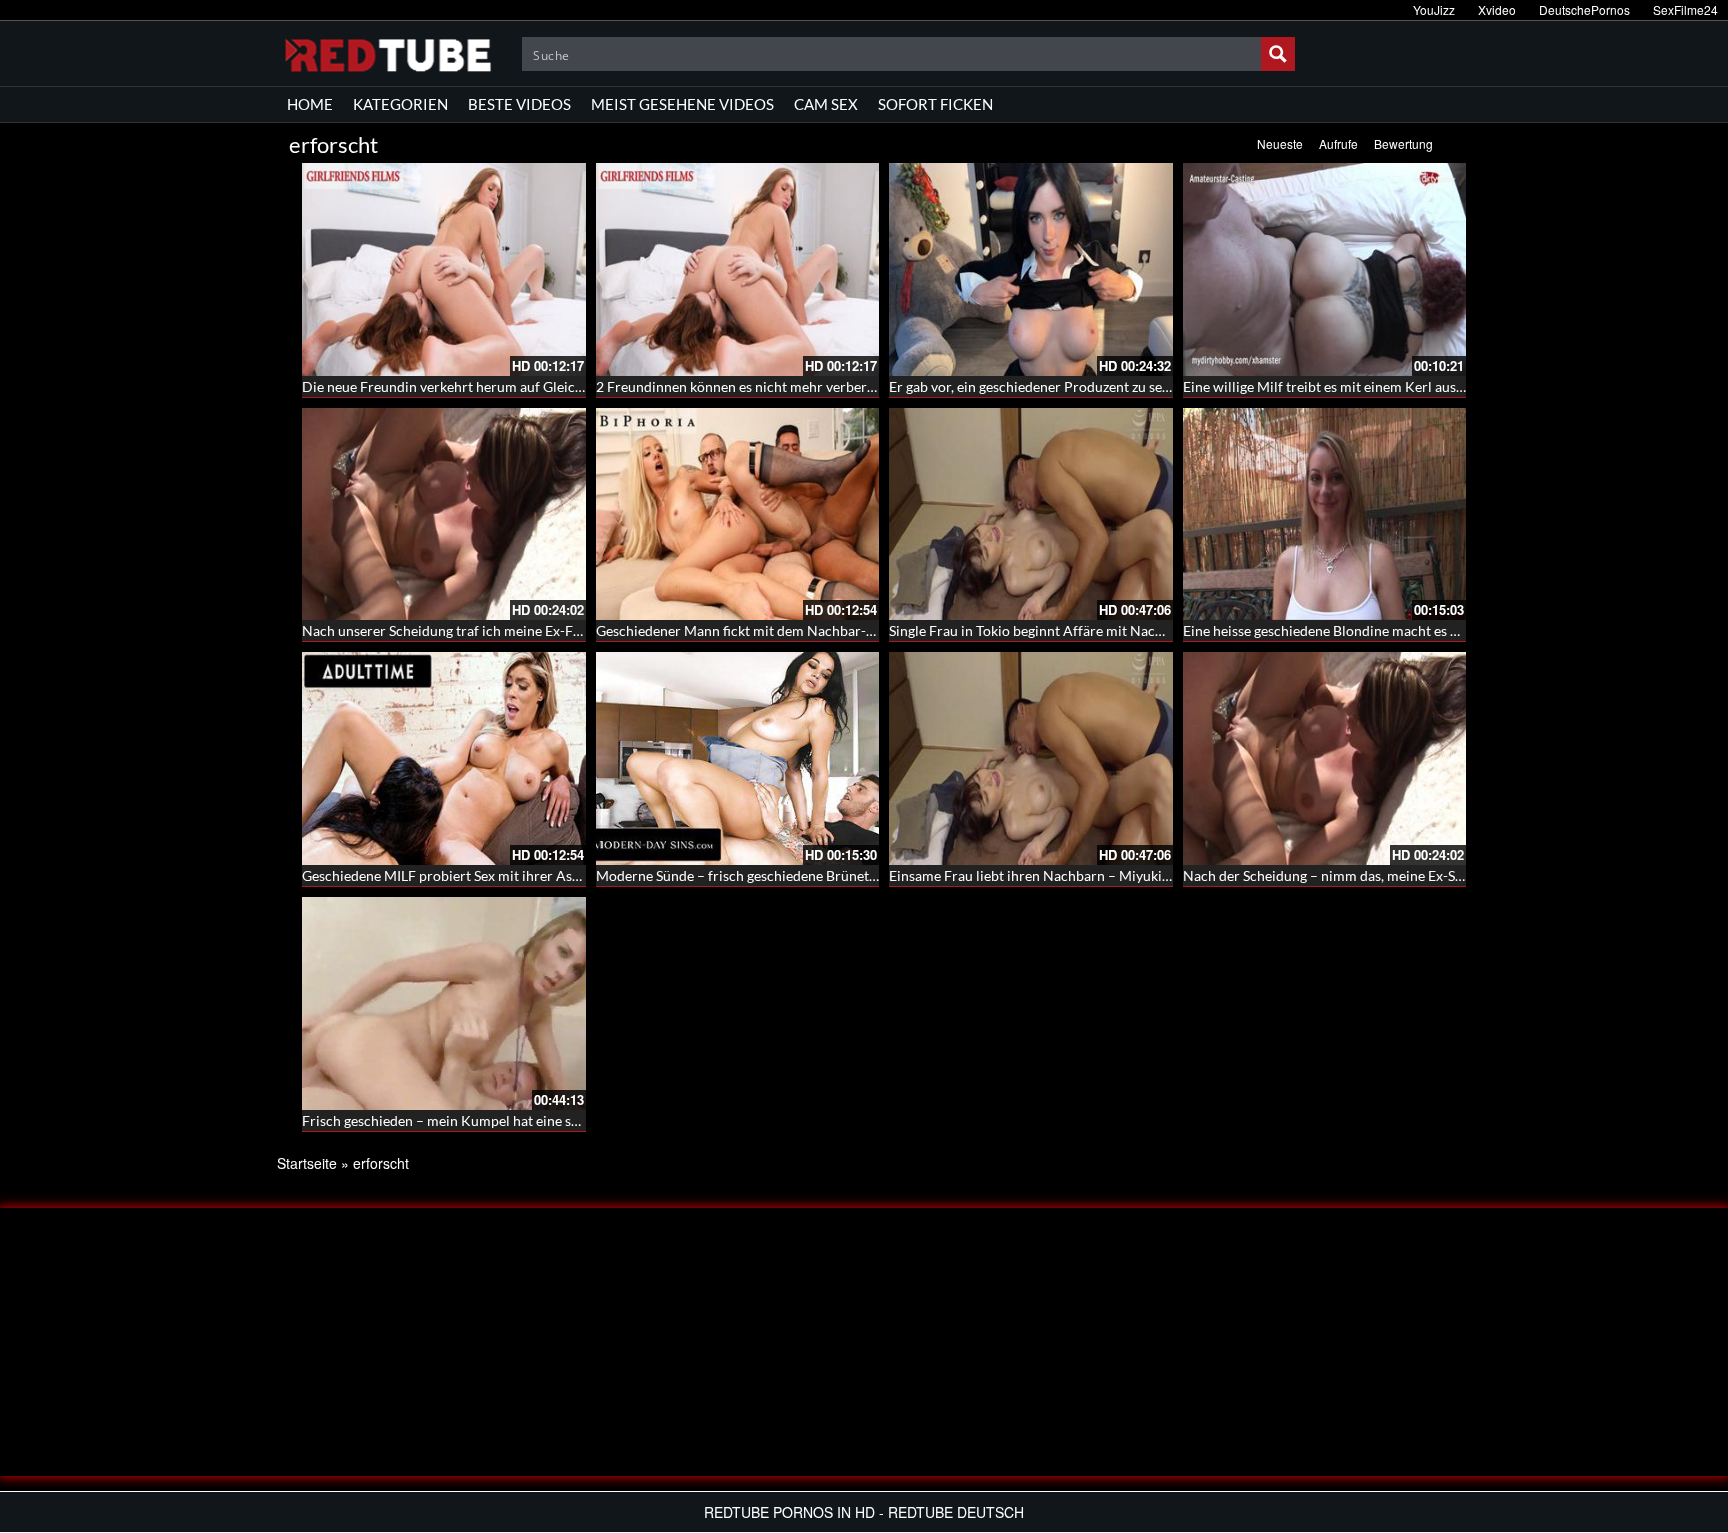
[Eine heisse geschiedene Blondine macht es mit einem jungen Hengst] (1325, 514)
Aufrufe (1338, 143)
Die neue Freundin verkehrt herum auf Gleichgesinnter (471, 386)
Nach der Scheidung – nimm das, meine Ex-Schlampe (1345, 875)
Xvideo (1497, 9)
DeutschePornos (1584, 9)
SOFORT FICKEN (935, 104)
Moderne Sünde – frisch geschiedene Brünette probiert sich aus (792, 875)
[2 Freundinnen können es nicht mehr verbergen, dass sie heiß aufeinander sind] (738, 269)
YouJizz (1434, 9)
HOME (310, 104)
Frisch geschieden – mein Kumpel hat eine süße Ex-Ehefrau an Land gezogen (536, 1120)
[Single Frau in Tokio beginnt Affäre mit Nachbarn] (1031, 514)
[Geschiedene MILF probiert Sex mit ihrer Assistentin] (444, 758)
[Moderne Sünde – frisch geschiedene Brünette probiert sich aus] (738, 758)
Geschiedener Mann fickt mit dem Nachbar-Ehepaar (756, 630)
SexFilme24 (1685, 9)
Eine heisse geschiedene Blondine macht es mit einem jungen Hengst (1393, 630)
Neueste (1280, 143)
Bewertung (1403, 143)
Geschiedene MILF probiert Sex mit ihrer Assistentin (463, 875)
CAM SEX (826, 104)
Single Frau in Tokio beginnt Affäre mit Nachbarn (1040, 630)
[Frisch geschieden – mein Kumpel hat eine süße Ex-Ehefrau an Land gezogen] (444, 1003)
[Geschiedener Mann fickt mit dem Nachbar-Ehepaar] (738, 514)
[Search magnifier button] (1278, 54)
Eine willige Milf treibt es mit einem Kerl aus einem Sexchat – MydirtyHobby (1418, 386)
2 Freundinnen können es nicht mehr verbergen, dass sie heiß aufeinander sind (838, 386)
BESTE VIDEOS (519, 104)
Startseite (307, 1163)
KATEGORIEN (400, 104)
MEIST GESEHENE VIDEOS (682, 104)
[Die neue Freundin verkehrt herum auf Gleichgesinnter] (444, 269)
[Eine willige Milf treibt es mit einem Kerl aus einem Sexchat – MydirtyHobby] (1325, 269)
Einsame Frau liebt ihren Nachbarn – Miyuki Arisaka (1050, 875)
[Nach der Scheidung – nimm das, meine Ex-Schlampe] (1325, 758)
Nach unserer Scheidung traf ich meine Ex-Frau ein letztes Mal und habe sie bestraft (560, 630)
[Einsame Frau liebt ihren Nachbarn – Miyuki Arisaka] (1031, 758)
